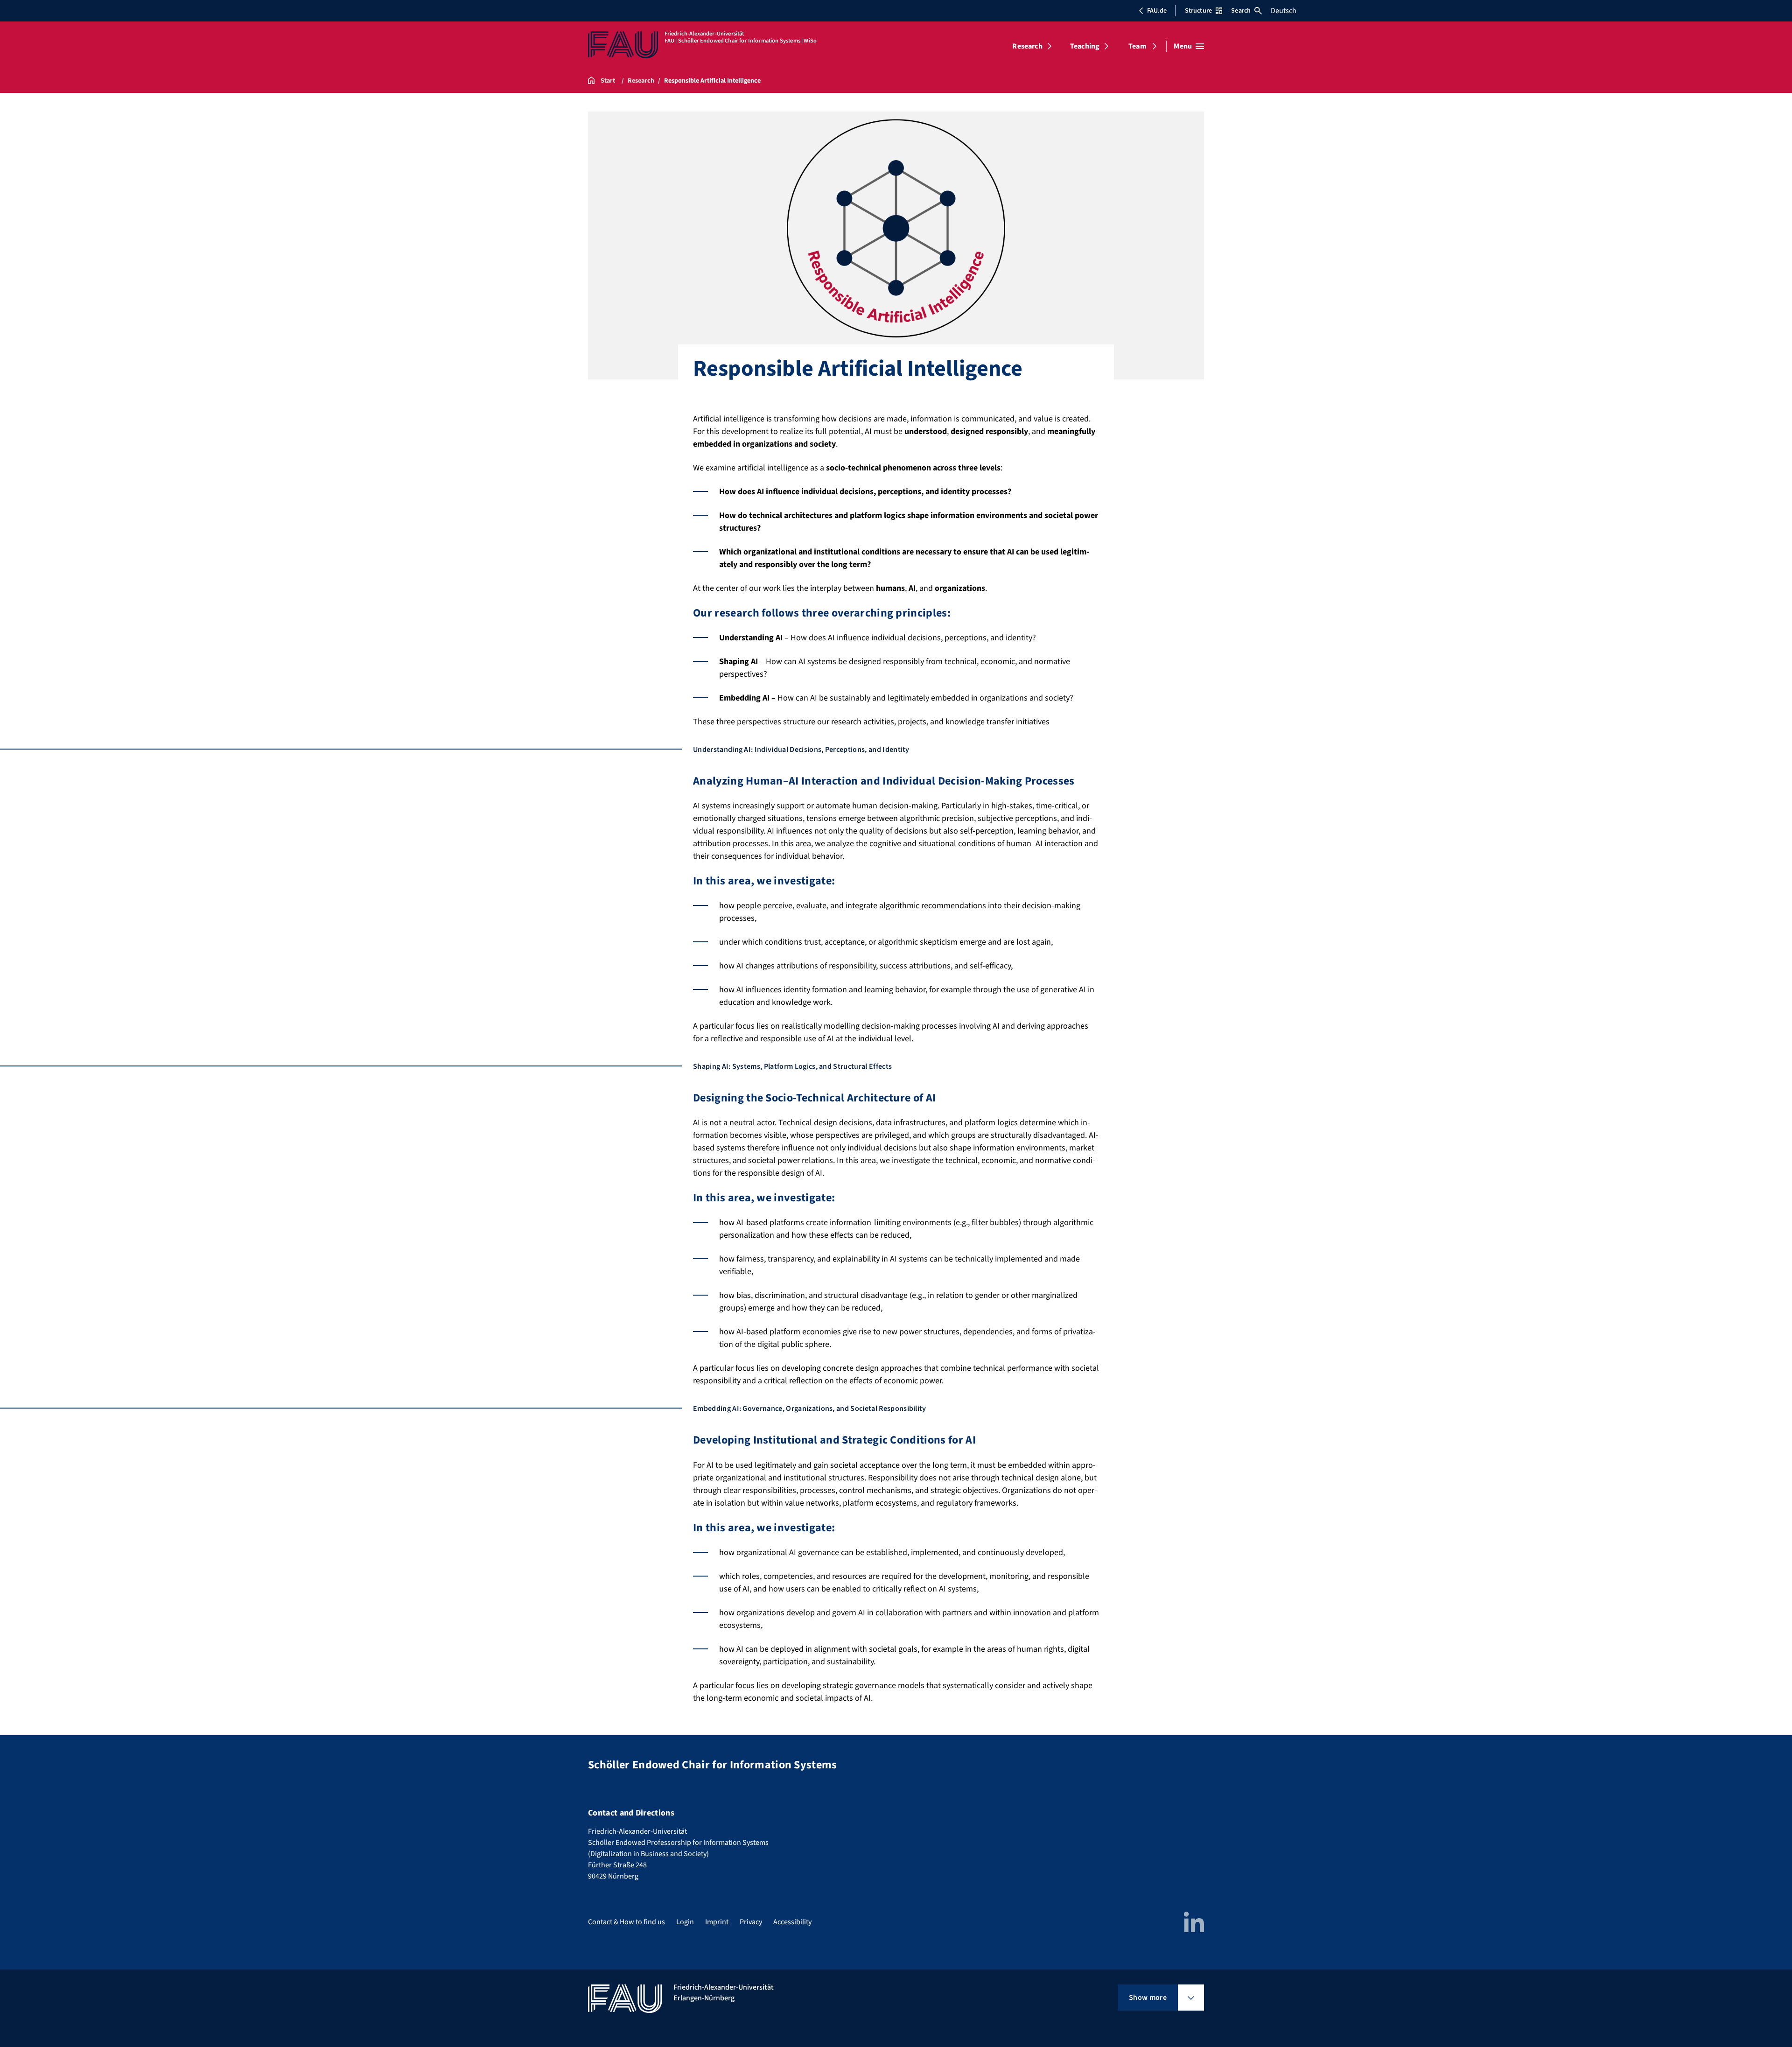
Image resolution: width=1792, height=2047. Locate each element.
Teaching (1085, 46)
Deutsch (1284, 11)
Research (1027, 46)
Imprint (717, 1922)
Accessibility (792, 1922)
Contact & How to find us (626, 1922)
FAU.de (1157, 11)
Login (685, 1922)
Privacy (751, 1922)
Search (1241, 11)
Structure (1198, 11)
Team (1137, 46)
